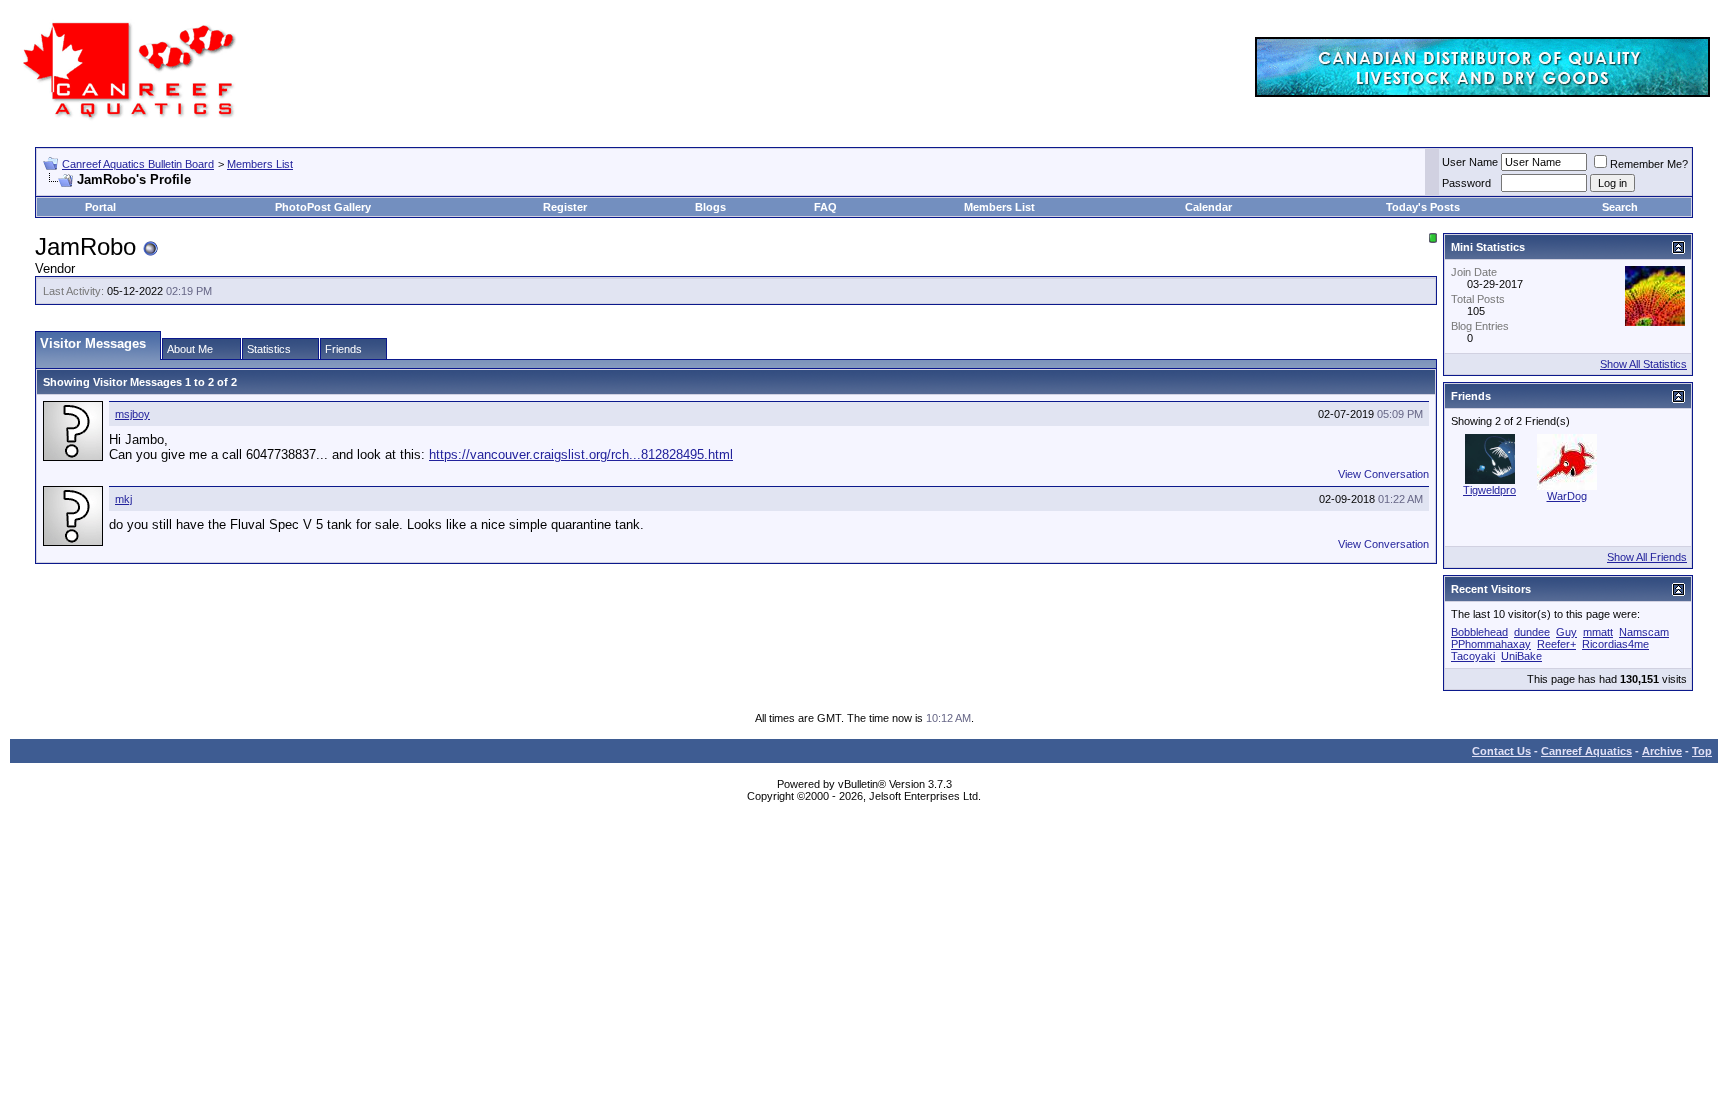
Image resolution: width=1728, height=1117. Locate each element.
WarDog (1567, 496)
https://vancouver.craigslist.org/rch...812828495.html (581, 454)
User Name (1470, 162)
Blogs (710, 207)
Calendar (1208, 207)
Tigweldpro (1489, 490)
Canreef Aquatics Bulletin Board (138, 164)
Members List (260, 164)
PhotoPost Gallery (323, 207)
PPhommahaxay (1491, 644)
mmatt (1598, 632)
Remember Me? (1649, 164)
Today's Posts (1423, 207)
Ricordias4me (1615, 644)
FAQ (825, 207)
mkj (123, 499)
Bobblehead (1479, 632)
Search (1620, 207)
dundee (1532, 632)
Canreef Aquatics (1586, 751)
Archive (1662, 751)
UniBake (1521, 656)
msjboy (132, 414)
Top (1702, 751)
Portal (100, 207)
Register (565, 207)
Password (1466, 183)
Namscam (1644, 632)
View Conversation (1383, 474)
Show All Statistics (1643, 364)
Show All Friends (1647, 557)
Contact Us (1501, 751)
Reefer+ (1556, 644)
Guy (1566, 632)
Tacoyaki (1473, 656)
